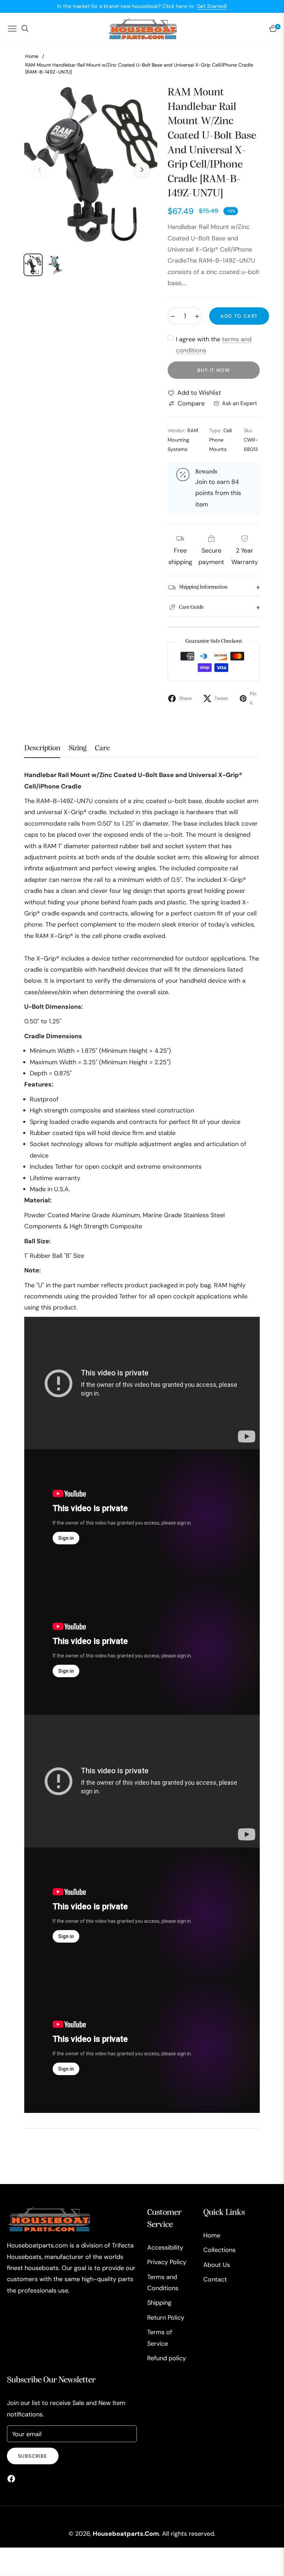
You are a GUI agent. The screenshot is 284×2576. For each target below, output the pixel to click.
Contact (215, 2279)
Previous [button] (39, 170)
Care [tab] (102, 748)
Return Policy (166, 2318)
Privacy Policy (167, 2262)
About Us (217, 2265)
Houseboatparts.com (126, 2534)
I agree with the (214, 345)
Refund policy (167, 2358)
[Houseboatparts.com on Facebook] (13, 2478)
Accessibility (165, 2247)
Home (32, 56)
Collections (219, 2250)
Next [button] (142, 170)
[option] (91, 165)
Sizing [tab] (78, 748)
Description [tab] (42, 748)
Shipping (159, 2303)
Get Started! (212, 6)
